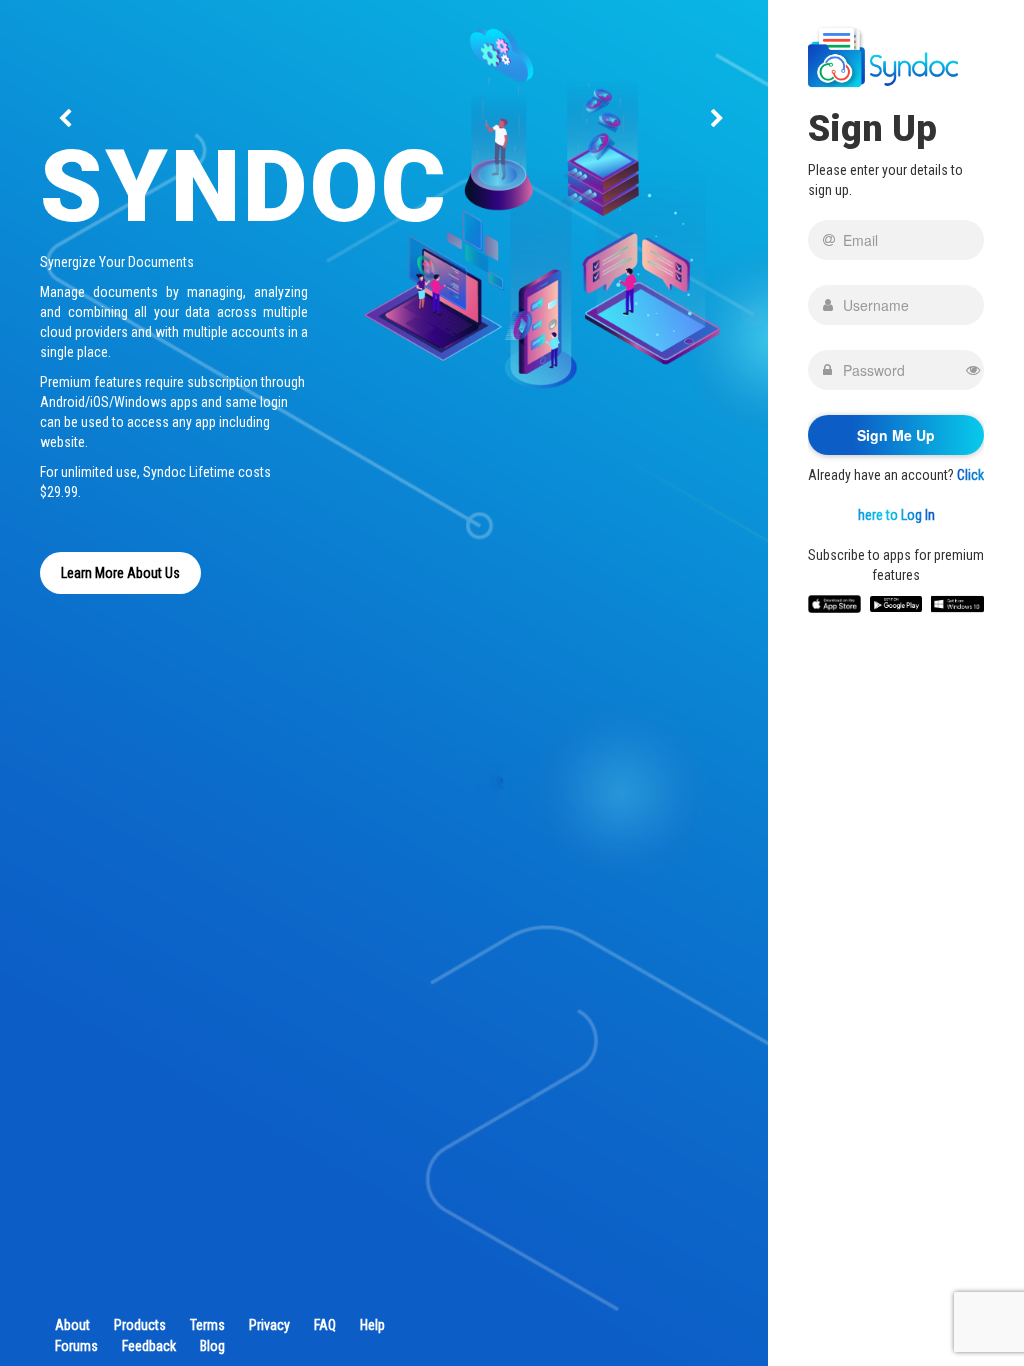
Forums (76, 1346)
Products (140, 1325)
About (72, 1325)
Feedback (149, 1346)
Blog (212, 1346)
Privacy (269, 1325)
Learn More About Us (120, 573)
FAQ (325, 1325)
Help (372, 1325)
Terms (207, 1325)
